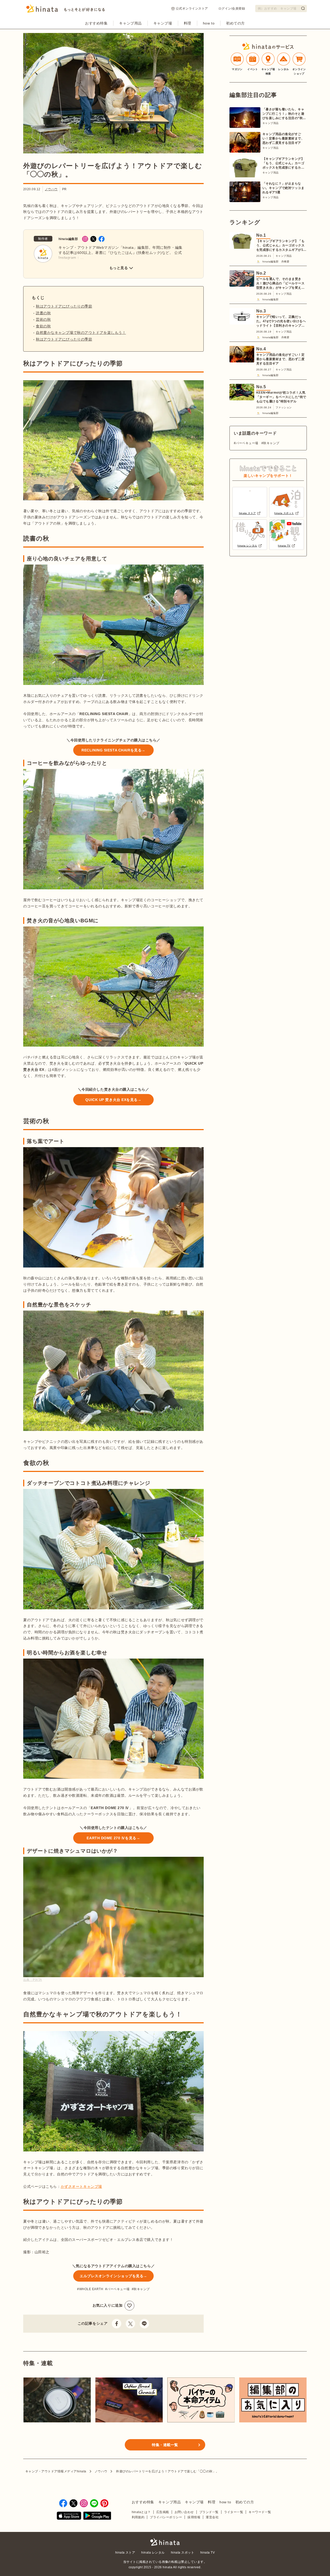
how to (209, 23)
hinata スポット (183, 2553)
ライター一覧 (234, 2512)
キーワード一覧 (260, 2512)
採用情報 (194, 2517)
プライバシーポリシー (166, 2517)
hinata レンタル (153, 2553)
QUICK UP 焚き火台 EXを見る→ (113, 1100)
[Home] (66, 10)
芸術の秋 (43, 319)
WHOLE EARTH (91, 2289)
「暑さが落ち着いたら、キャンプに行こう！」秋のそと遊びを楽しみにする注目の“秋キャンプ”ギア (284, 114)
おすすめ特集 (96, 23)
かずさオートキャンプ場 (81, 2186)
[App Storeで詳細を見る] (69, 2517)
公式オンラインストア (192, 9)
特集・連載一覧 (165, 2445)
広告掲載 (163, 2512)
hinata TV (208, 2553)
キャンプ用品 (130, 23)
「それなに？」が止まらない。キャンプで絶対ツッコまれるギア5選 (283, 188)
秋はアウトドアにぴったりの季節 (64, 306)
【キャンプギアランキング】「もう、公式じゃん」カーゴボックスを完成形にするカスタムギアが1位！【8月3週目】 (283, 163)
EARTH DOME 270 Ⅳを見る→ (113, 1838)
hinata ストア (125, 2553)
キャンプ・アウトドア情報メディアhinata (56, 2471)
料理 (188, 23)
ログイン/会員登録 (232, 9)
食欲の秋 (43, 326)
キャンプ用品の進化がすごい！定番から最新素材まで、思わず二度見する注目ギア (283, 138)
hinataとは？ (141, 2512)
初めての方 (236, 23)
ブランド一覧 (209, 2512)
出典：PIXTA (33, 1980)
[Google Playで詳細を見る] (97, 2517)
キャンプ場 (163, 23)
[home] (165, 2542)
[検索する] (303, 8)
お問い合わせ (184, 2512)
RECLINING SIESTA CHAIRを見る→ (113, 750)
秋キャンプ (142, 2289)
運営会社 (212, 2517)
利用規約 (138, 2517)
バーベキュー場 (118, 2289)
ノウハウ (51, 189)
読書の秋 (43, 313)
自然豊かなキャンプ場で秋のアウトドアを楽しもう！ (81, 333)
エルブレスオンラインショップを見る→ (113, 2276)
